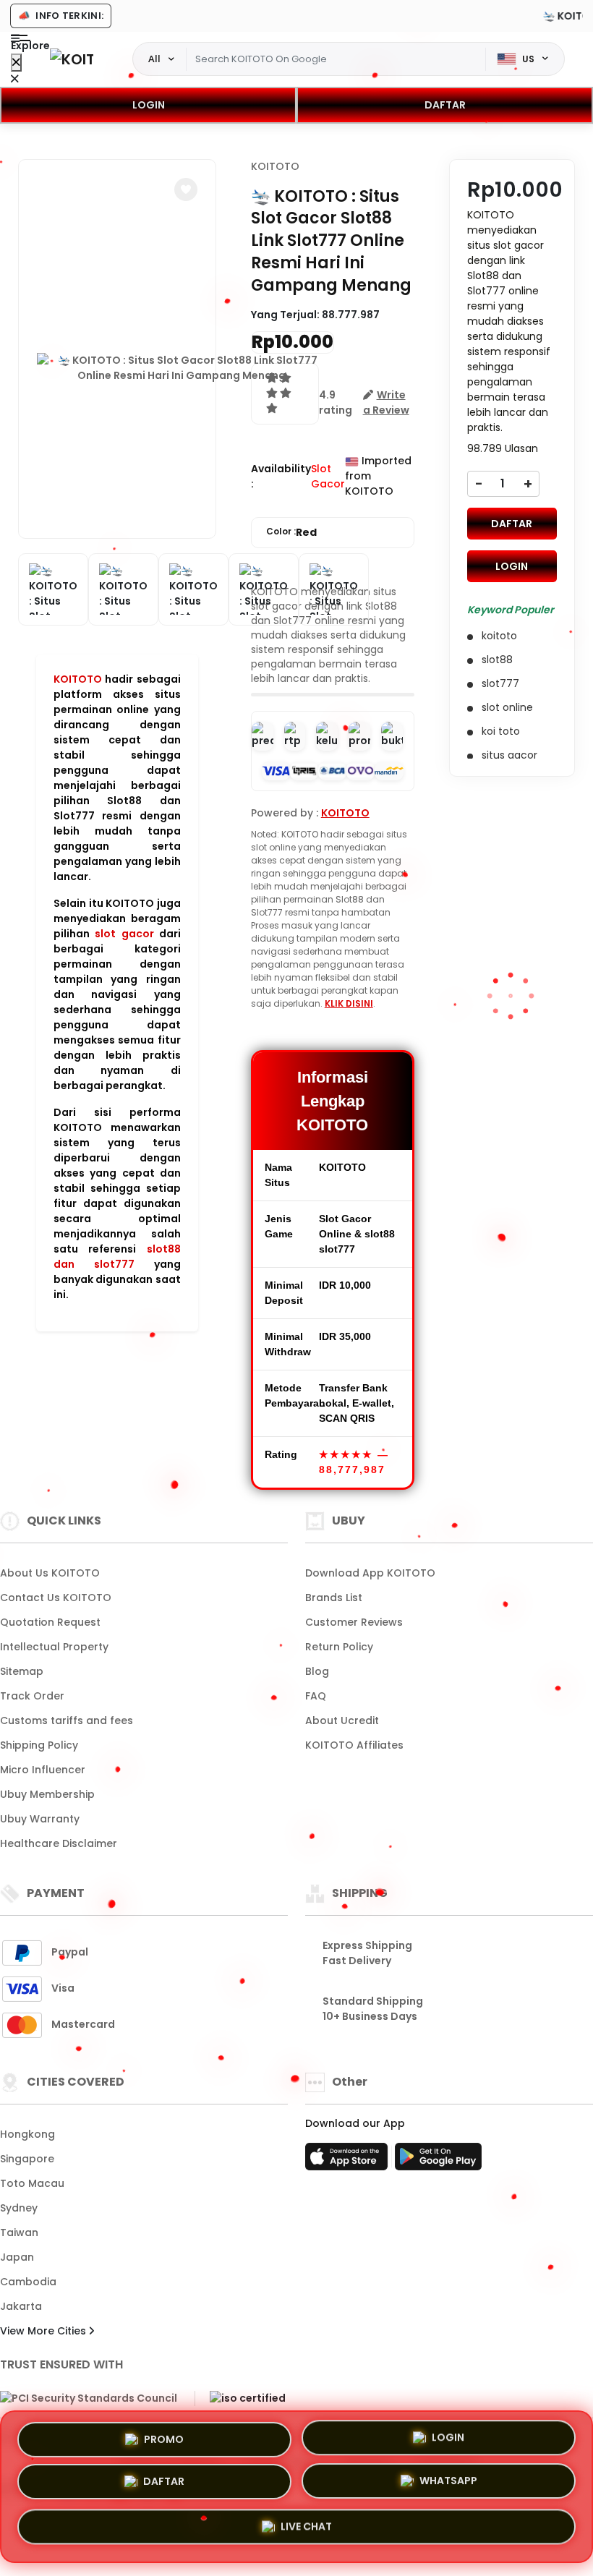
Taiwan (19, 2232)
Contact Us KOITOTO (56, 1598)
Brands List (334, 1598)
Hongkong (27, 2134)
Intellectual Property (54, 1647)
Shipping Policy (39, 1745)
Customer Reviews (354, 1622)
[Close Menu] (16, 63)
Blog (317, 1671)
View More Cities (44, 2331)
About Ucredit (342, 1720)
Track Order (32, 1696)
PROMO (164, 2440)
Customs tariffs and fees (67, 1720)
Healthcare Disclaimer (59, 1843)
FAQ (316, 1696)
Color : (291, 532)
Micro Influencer (43, 1770)
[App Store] (349, 2161)
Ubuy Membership (47, 1794)
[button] (186, 189)
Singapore (27, 2159)
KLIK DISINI (349, 1003)
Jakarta (21, 2306)
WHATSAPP (448, 2484)
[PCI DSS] (89, 2399)
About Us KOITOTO (50, 1573)
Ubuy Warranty (40, 1819)
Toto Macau (32, 2183)
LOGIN (149, 105)
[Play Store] (438, 2161)
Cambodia (28, 2282)
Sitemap (22, 1671)
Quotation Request (50, 1622)
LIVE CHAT (306, 2528)
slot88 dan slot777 (117, 1257)
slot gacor (124, 934)
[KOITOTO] (72, 59)
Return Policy (339, 1647)
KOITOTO (78, 679)
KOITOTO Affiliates (354, 1745)
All (154, 59)
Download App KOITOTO (370, 1573)
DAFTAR (445, 105)
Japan (17, 2257)
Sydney (19, 2208)
